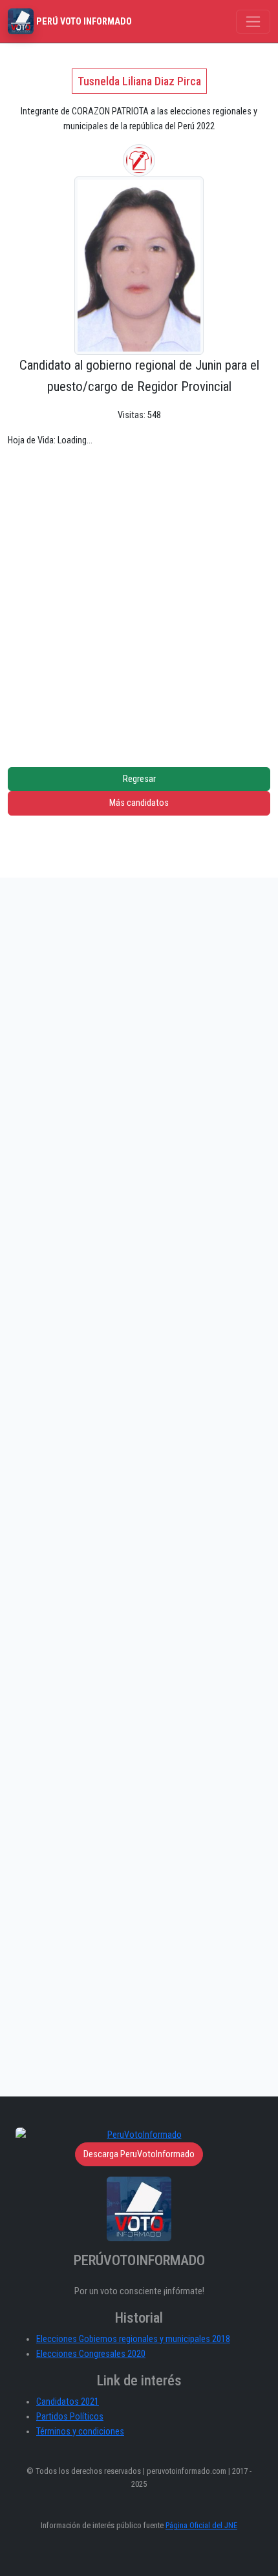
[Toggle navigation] (253, 22)
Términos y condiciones (80, 2432)
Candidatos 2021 (68, 2402)
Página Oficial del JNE (201, 2525)
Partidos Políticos (70, 2417)
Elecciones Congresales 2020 (91, 2354)
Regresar (139, 779)
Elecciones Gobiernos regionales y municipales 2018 (133, 2339)
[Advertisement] (139, 597)
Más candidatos (139, 803)
